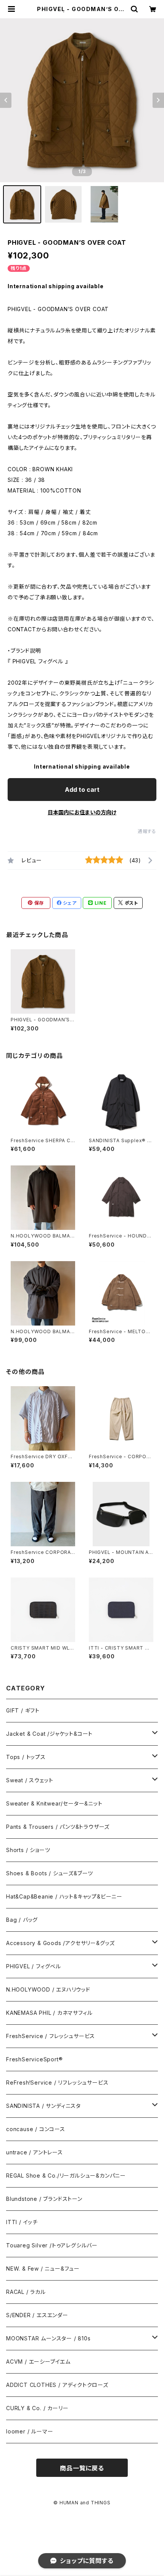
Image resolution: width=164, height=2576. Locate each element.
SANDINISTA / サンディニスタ (43, 2106)
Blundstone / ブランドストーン (44, 2199)
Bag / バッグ (22, 1920)
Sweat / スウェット (30, 1780)
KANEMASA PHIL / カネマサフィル (49, 2013)
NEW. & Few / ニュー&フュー (43, 2269)
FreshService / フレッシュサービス (51, 2036)
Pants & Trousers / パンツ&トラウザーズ (58, 1827)
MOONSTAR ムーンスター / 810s (48, 2338)
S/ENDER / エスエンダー (37, 2315)
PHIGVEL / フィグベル (34, 1966)
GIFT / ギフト (23, 1710)
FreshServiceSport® (34, 2059)
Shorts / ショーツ (28, 1850)
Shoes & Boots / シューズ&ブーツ (50, 1873)
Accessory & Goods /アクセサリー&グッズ (60, 1943)
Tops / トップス (26, 1757)
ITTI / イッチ (22, 2222)
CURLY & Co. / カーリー (37, 2408)
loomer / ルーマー (30, 2431)
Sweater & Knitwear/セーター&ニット (54, 1803)
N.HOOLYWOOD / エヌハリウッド (48, 1989)
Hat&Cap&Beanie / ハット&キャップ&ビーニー (64, 1896)
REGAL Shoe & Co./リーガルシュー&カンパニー (66, 2176)
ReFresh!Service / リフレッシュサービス (57, 2082)
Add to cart (82, 790)
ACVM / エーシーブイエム (38, 2362)
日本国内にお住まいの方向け (82, 812)
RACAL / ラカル (26, 2292)
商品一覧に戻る (82, 2468)
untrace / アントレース (35, 2152)
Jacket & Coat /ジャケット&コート (49, 1734)
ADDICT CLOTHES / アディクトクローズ (57, 2385)
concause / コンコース (36, 2129)
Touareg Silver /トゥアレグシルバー (52, 2245)
